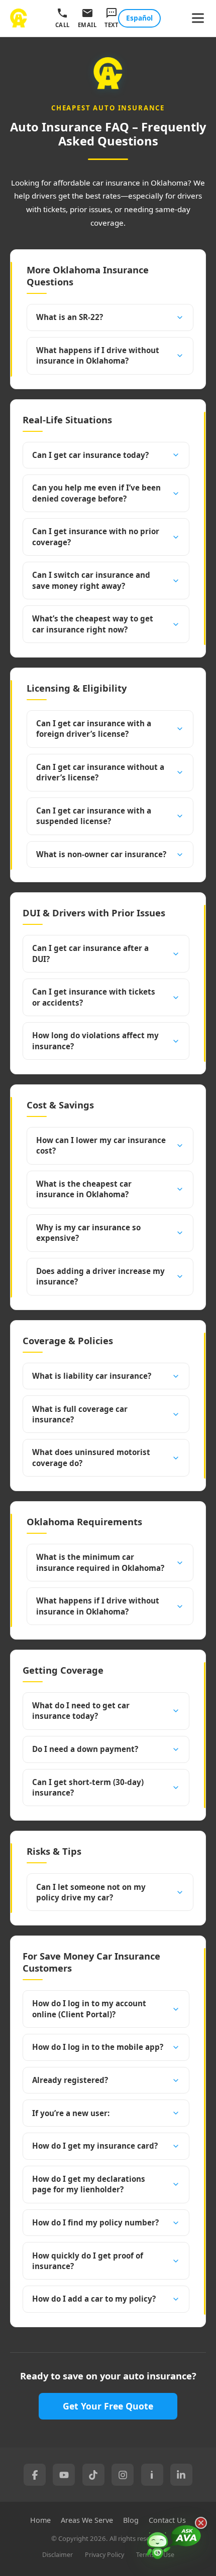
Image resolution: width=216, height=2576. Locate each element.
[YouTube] (64, 2475)
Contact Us (167, 2520)
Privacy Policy (104, 2555)
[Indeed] (152, 2475)
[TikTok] (93, 2475)
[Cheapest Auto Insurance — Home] (19, 18)
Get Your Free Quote (108, 2406)
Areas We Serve (87, 2520)
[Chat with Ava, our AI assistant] (174, 2544)
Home (40, 2520)
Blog (131, 2520)
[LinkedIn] (181, 2475)
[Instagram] (123, 2475)
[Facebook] (35, 2475)
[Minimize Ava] (201, 2523)
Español (139, 18)
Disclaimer (58, 2555)
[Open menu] (198, 18)
